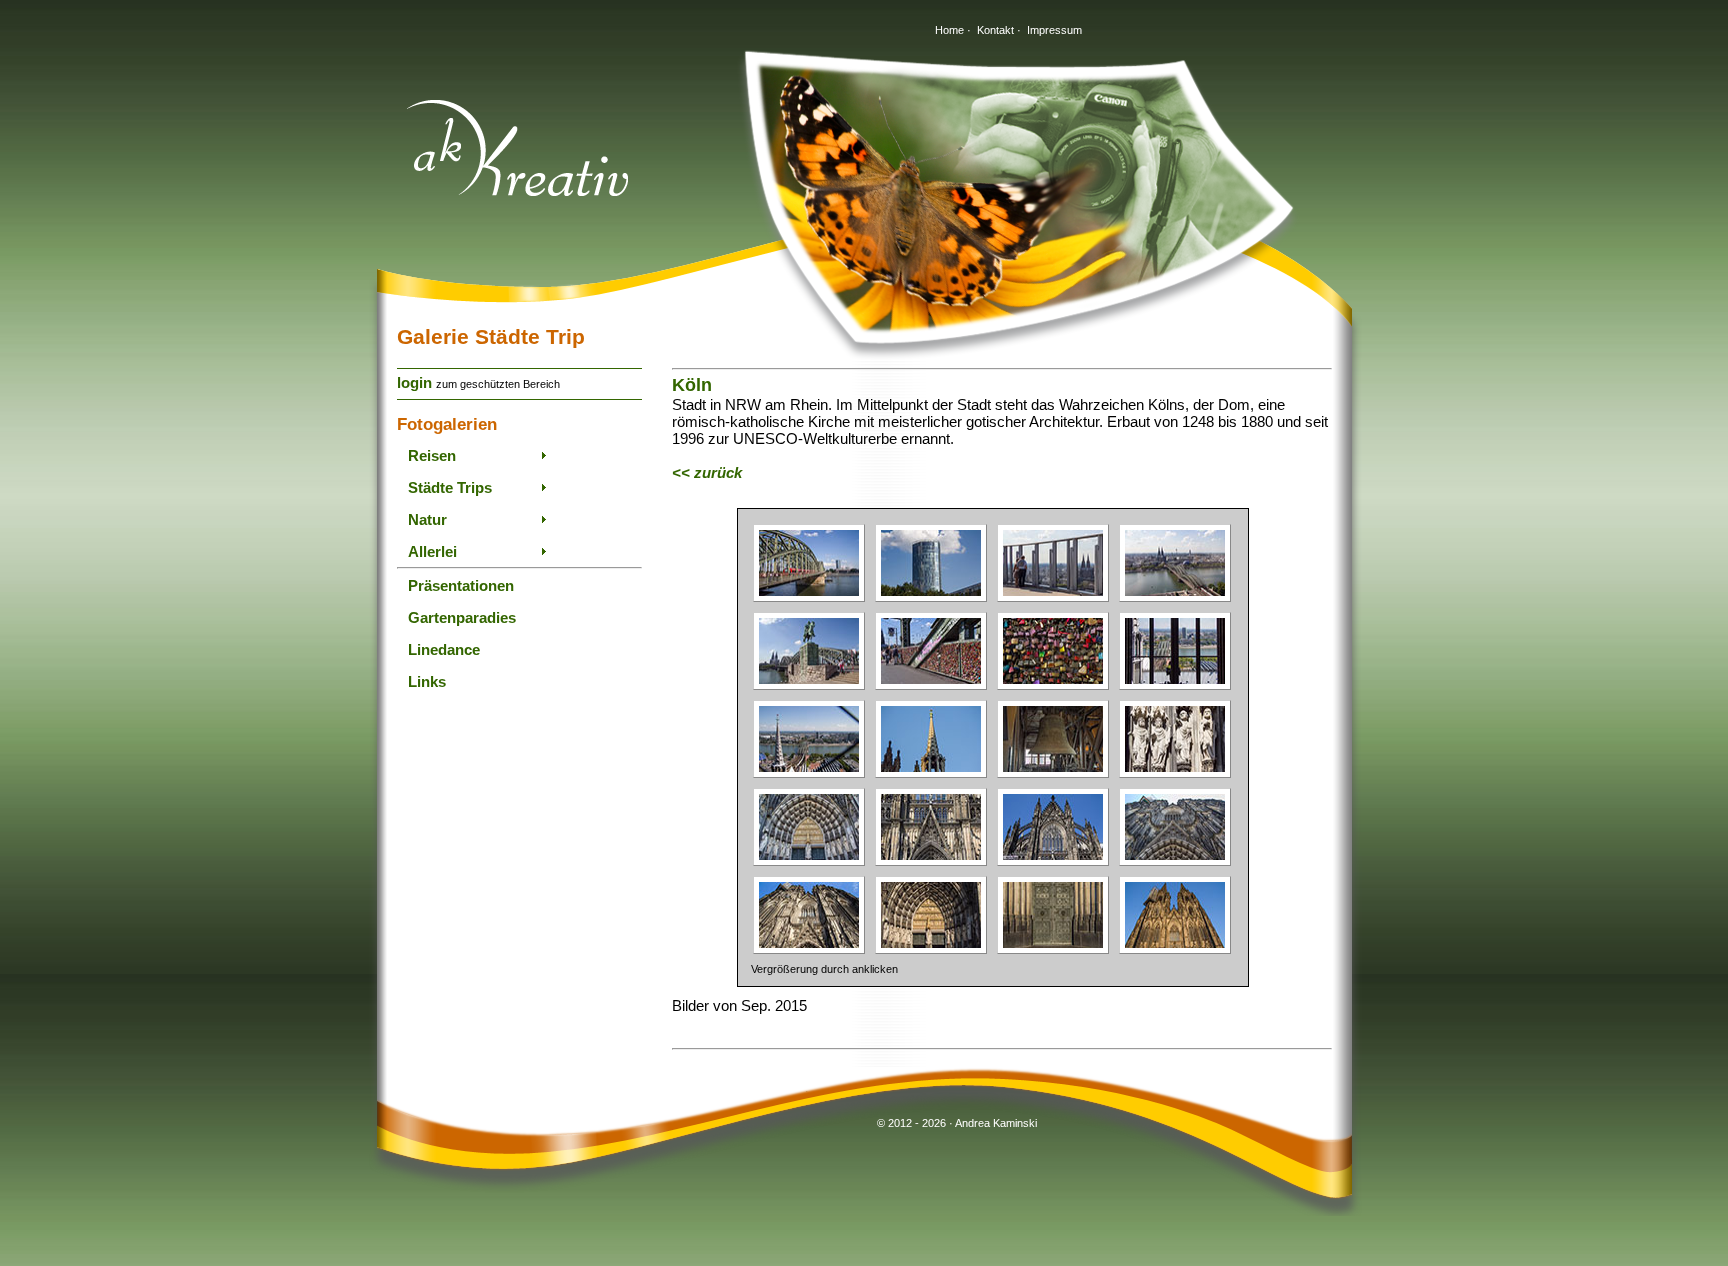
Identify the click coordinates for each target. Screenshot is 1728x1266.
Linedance (444, 649)
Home (949, 30)
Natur (427, 519)
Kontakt (995, 30)
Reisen (432, 455)
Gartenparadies (462, 617)
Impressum (1054, 30)
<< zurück (707, 472)
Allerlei (432, 551)
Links (427, 681)
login (414, 382)
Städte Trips (450, 487)
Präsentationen (461, 585)
